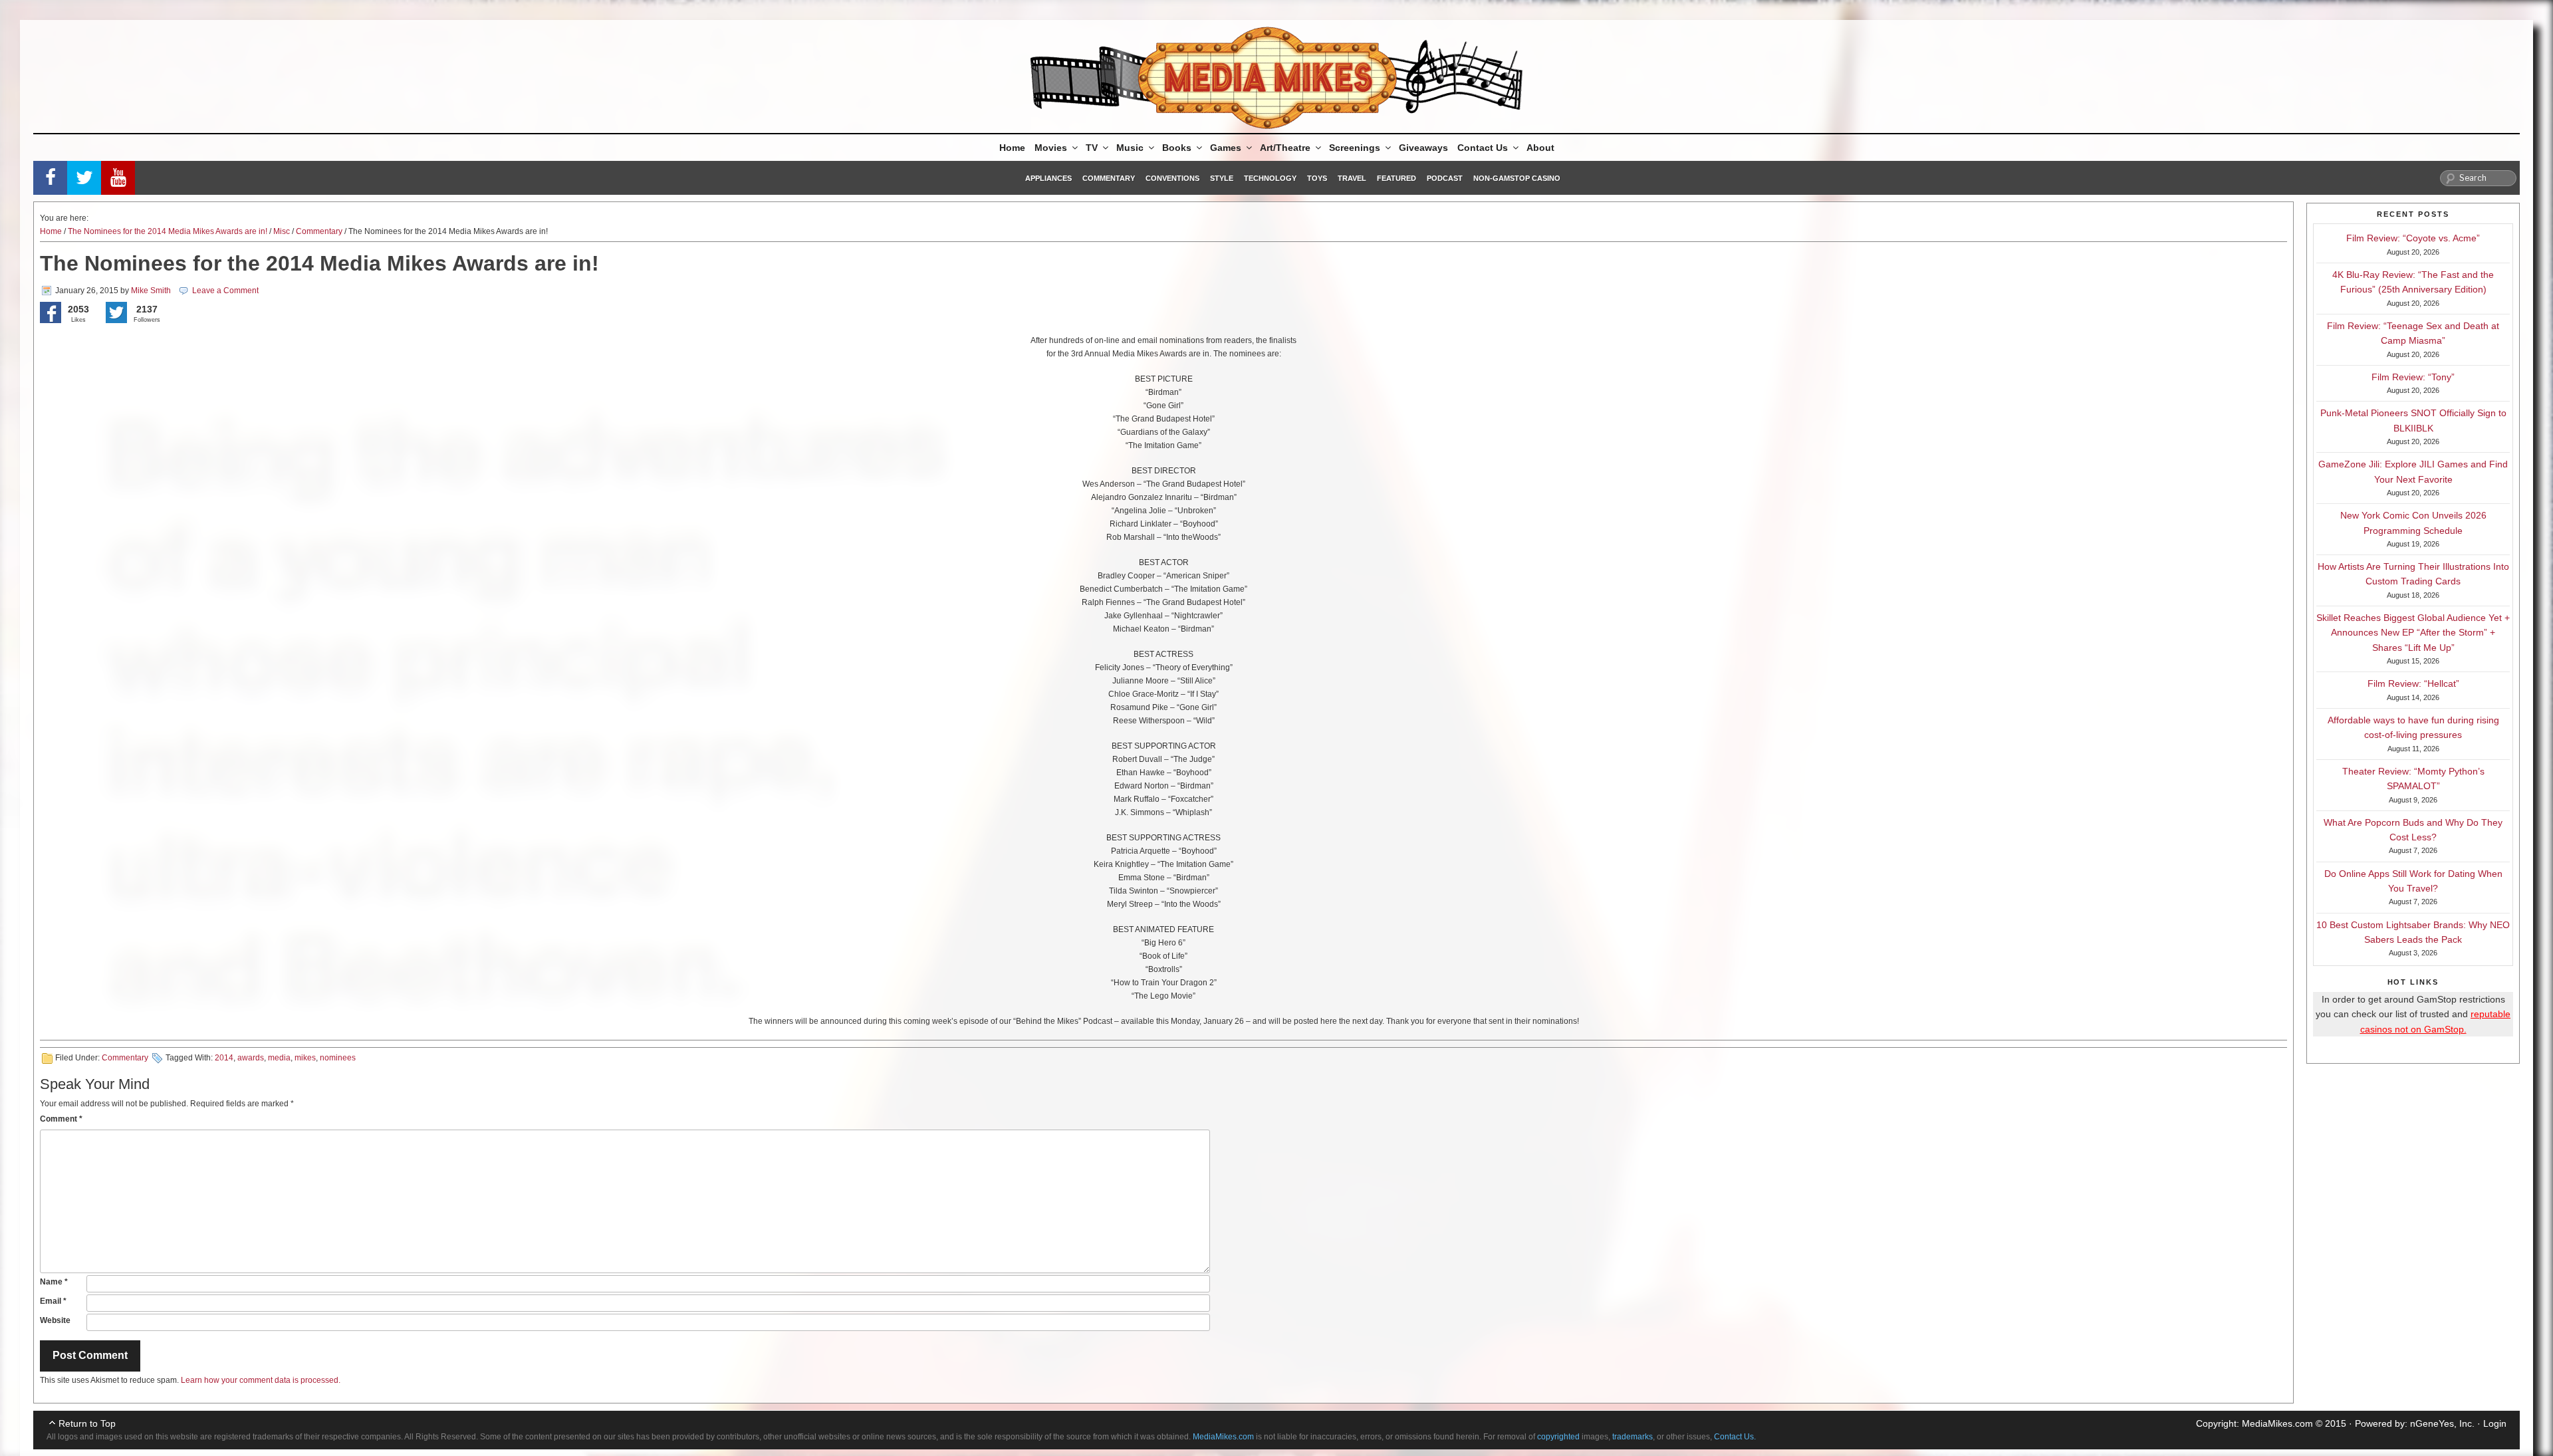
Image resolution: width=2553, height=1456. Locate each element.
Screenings (1355, 148)
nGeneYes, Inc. (2442, 1423)
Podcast (1445, 178)
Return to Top (87, 1423)
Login (2495, 1423)
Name (54, 1282)
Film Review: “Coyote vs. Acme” (2413, 238)
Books (1177, 148)
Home (1012, 148)
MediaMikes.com (2277, 1423)
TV (1092, 148)
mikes (305, 1058)
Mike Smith (151, 291)
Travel (1352, 178)
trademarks (1633, 1437)
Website (55, 1320)
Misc (282, 231)
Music (1130, 148)
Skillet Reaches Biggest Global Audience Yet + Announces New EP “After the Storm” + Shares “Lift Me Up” (2413, 633)
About (1540, 148)
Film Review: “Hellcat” (2413, 683)
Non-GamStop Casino (1517, 178)
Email (53, 1301)
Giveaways (1423, 148)
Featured (1397, 178)
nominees (338, 1058)
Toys (1317, 178)
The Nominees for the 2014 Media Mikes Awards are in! (168, 231)
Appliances (1048, 178)
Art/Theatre (1285, 148)
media (279, 1058)
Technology (1270, 178)
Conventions (1172, 178)
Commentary (1109, 178)
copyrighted (1558, 1437)
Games (1226, 148)
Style (1222, 178)
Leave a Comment (225, 291)
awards (251, 1058)
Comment (61, 1119)
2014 (224, 1058)
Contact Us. (1735, 1437)
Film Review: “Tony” (2413, 377)
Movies (1051, 148)
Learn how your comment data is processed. (261, 1380)
